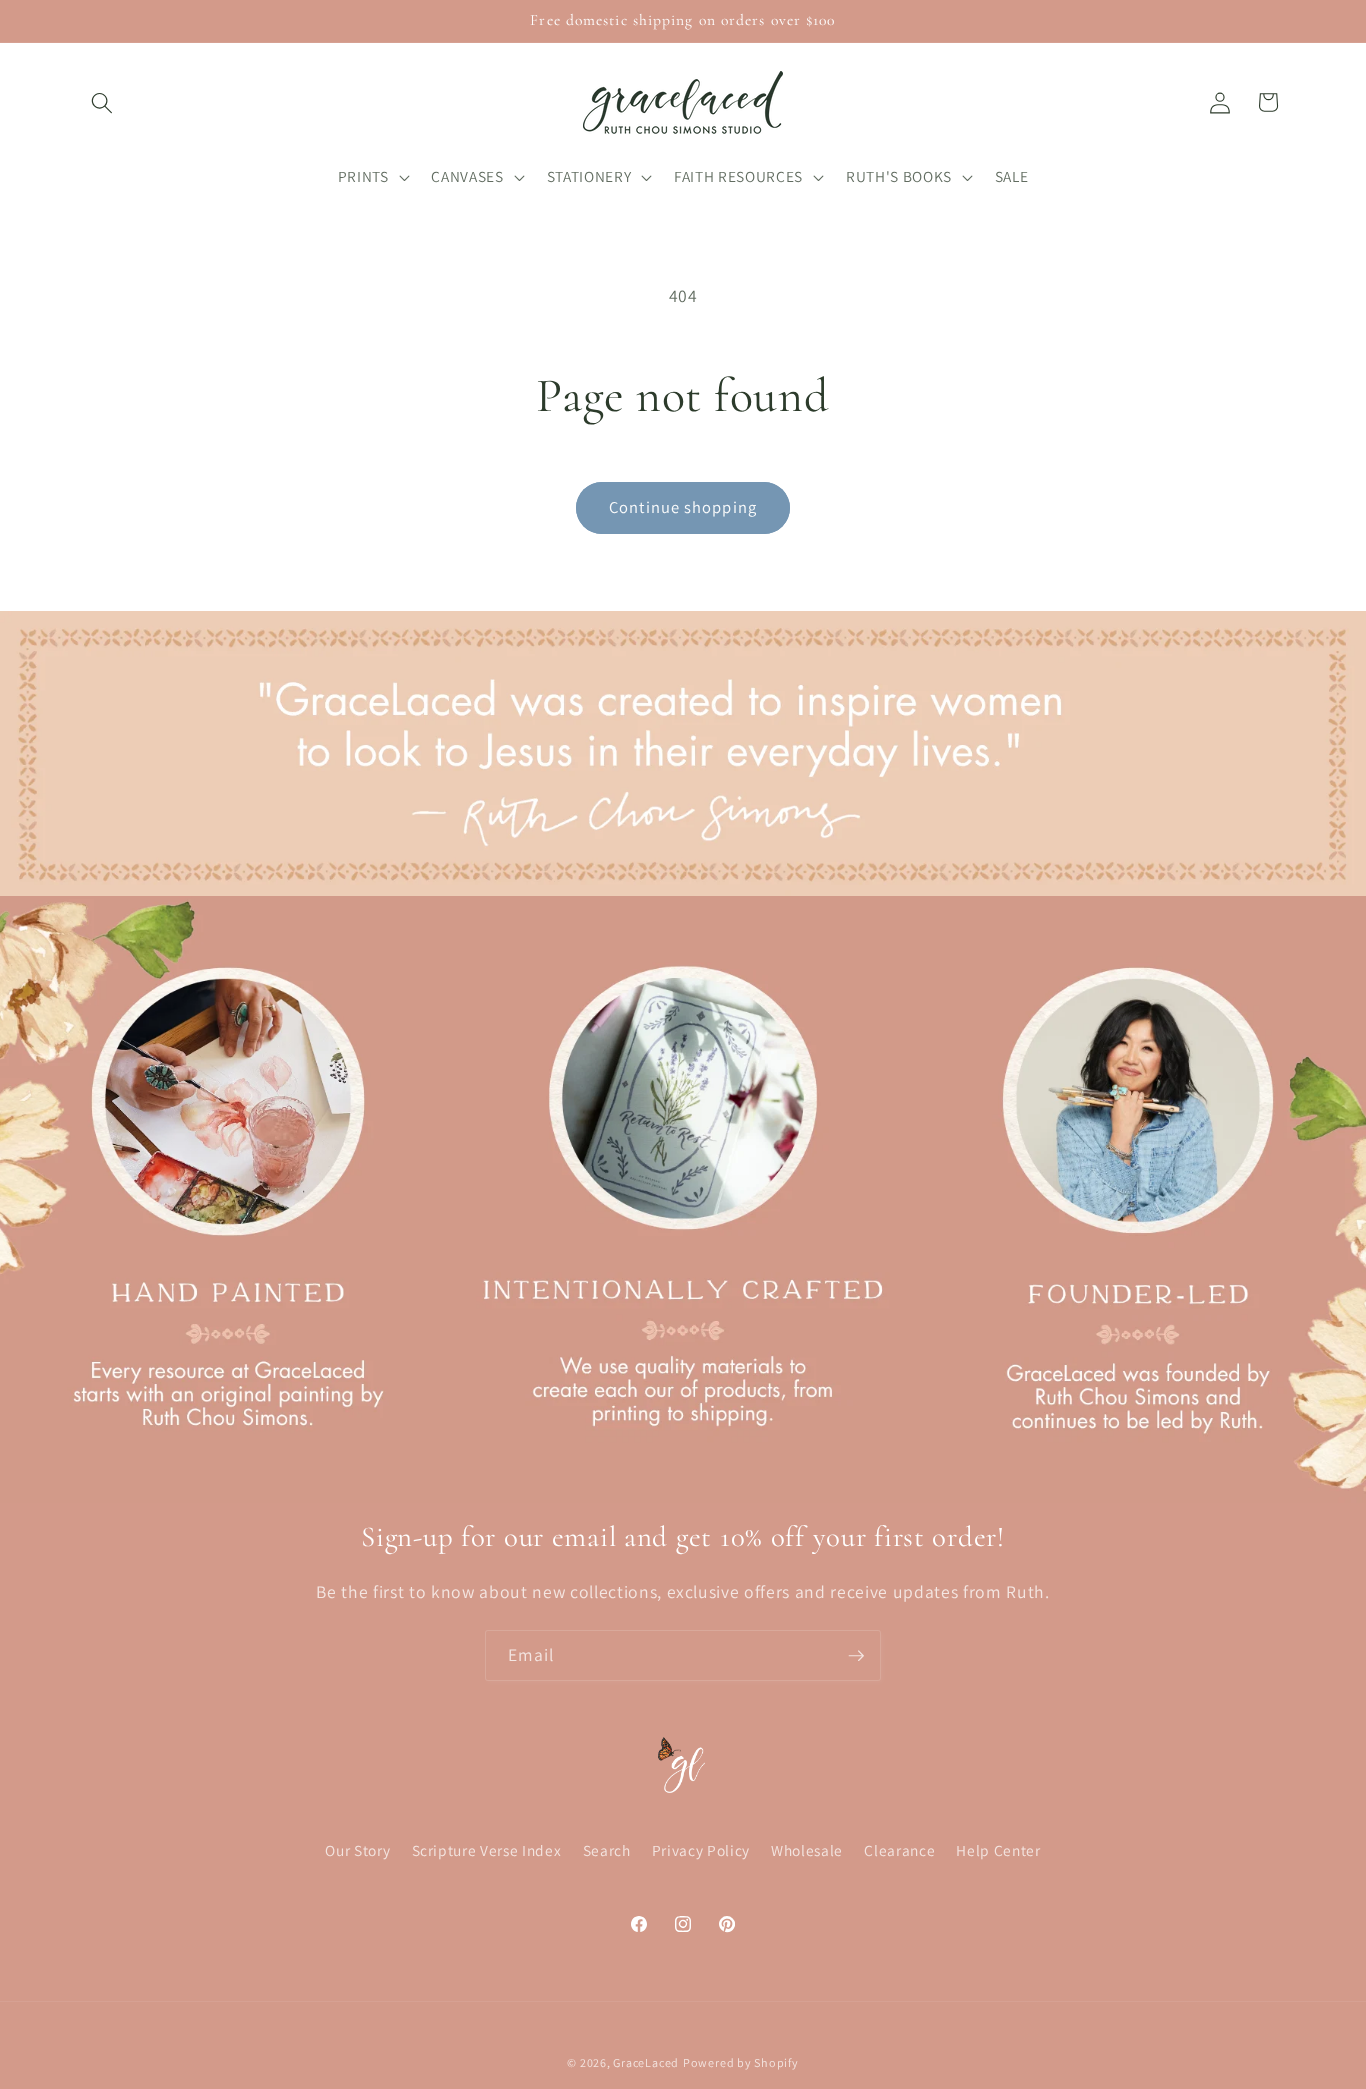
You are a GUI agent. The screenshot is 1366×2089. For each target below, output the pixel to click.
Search (607, 1850)
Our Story (357, 1850)
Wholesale (807, 1850)
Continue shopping (683, 507)
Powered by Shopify (741, 2062)
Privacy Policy (701, 1850)
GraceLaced (646, 2062)
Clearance (899, 1850)
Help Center (998, 1850)
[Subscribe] (856, 1656)
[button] (102, 102)
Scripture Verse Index (487, 1850)
